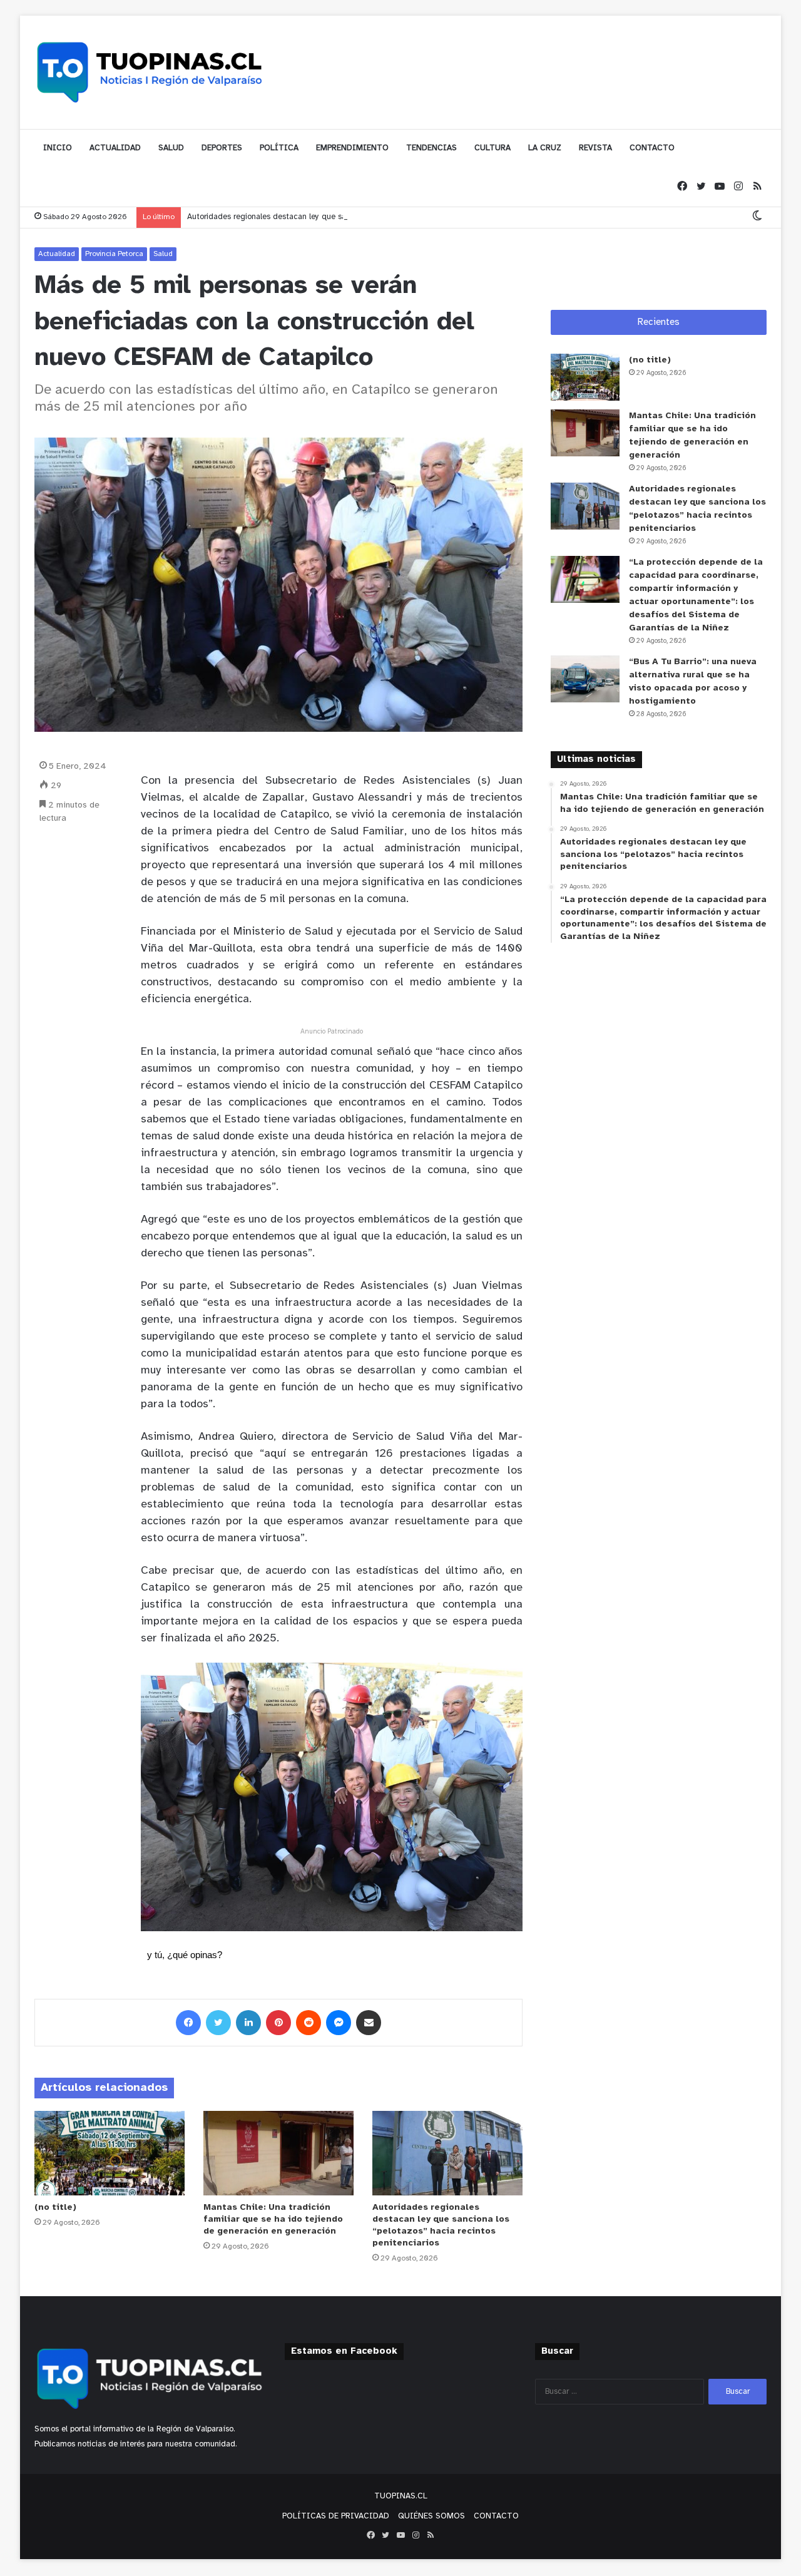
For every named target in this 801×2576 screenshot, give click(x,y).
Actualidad (57, 254)
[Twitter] (701, 187)
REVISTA (595, 148)
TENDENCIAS (431, 148)
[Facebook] (682, 187)
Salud (163, 254)
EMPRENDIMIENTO (352, 148)
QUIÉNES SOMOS (431, 2516)
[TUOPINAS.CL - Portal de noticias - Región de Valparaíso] (150, 72)
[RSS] (757, 187)
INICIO (58, 148)
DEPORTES (222, 148)
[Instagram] (738, 187)
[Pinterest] (278, 2023)
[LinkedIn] (248, 2023)
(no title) (55, 2208)
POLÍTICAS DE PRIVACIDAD (336, 2516)
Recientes (659, 322)
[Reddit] (309, 2023)
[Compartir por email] (369, 2023)
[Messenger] (339, 2023)
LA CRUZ (545, 148)
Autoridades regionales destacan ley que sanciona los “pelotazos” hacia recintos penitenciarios (360, 217)
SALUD (171, 148)
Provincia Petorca (114, 254)
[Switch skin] (757, 217)
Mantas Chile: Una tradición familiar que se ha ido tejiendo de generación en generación (273, 2219)
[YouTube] (720, 187)
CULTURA (492, 148)
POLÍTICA (279, 148)
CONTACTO (652, 148)
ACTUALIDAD (115, 148)
